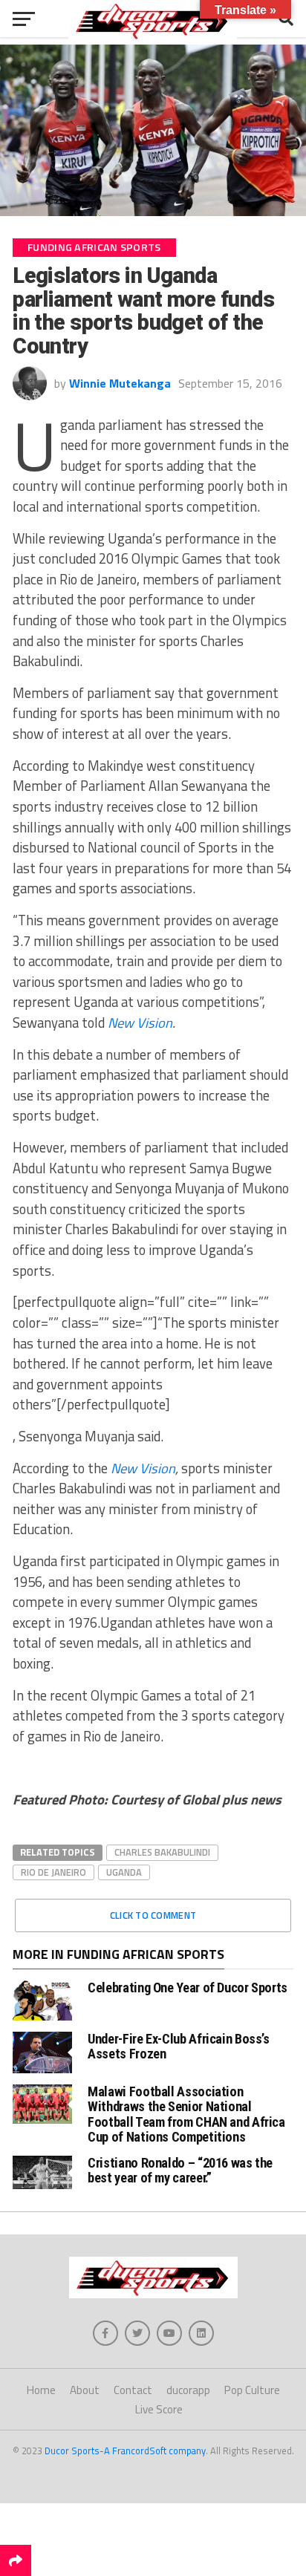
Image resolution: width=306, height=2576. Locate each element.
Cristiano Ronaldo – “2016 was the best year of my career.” (180, 2170)
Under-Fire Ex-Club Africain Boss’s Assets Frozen (179, 2046)
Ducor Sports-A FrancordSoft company (125, 2451)
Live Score (159, 2409)
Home (41, 2390)
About (85, 2390)
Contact (133, 2390)
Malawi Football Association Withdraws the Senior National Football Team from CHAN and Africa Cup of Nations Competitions (186, 2114)
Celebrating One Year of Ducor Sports (188, 1988)
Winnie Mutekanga (120, 383)
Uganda (124, 1872)
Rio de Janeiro (53, 1872)
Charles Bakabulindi (162, 1852)
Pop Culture (252, 2390)
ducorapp (188, 2390)
